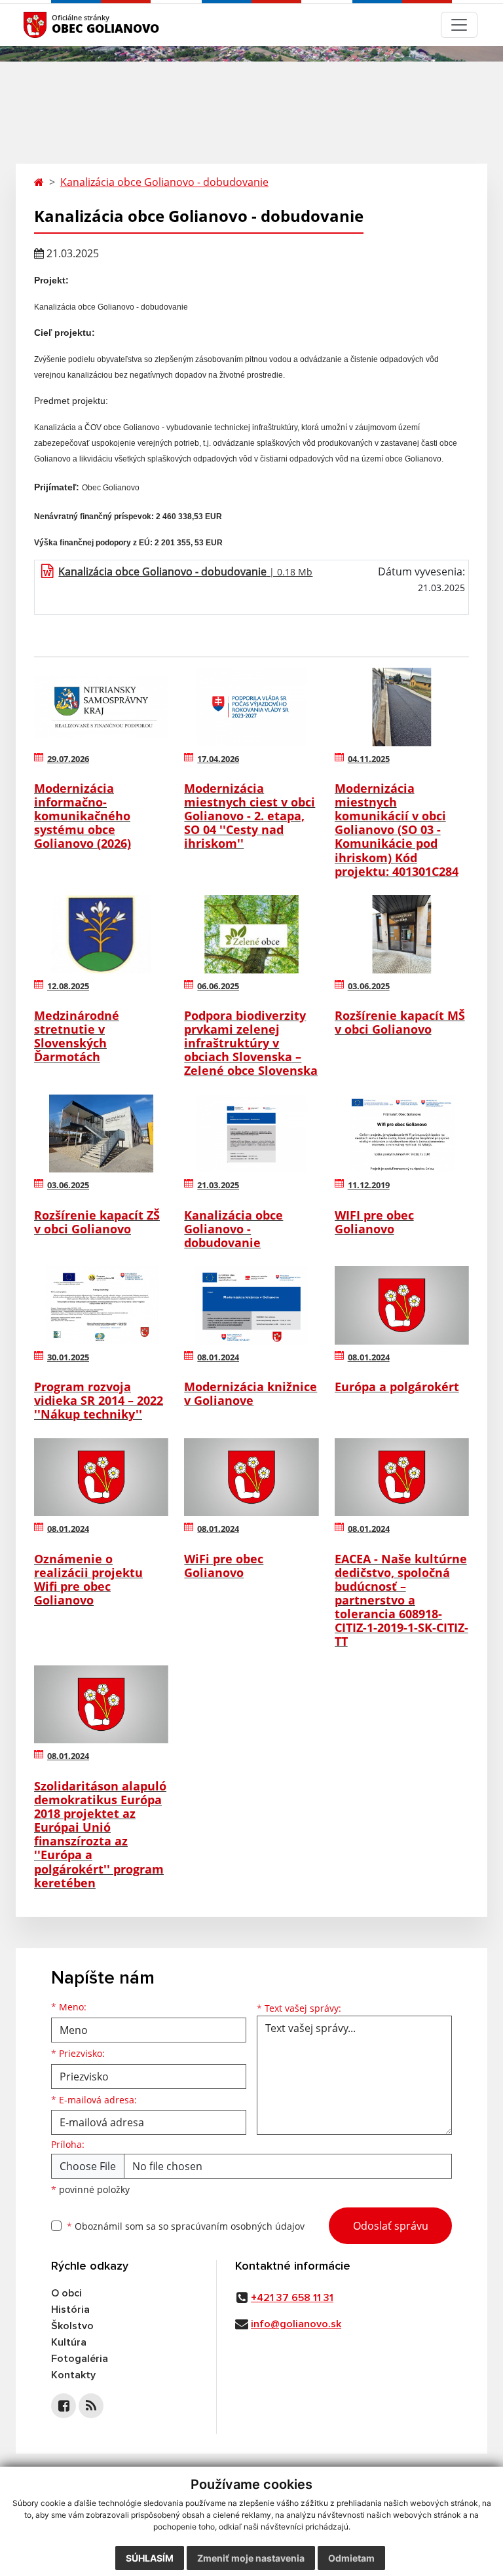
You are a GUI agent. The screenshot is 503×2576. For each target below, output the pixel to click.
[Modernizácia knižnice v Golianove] (251, 1305)
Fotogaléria (80, 2359)
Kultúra (69, 2342)
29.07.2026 (68, 759)
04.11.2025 (369, 759)
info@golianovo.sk (296, 2324)
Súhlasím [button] (150, 2558)
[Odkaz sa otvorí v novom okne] (64, 2406)
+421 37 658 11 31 (292, 2298)
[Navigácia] (459, 25)
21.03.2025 (218, 1185)
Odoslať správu (391, 2226)
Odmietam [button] (351, 2558)
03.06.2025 (369, 986)
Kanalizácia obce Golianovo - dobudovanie (164, 182)
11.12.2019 (369, 1185)
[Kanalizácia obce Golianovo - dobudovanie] (251, 1134)
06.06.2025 (218, 986)
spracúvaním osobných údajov (238, 2226)
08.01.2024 (218, 1357)
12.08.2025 (68, 986)
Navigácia (55, 25)
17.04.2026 (218, 759)
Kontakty (73, 2375)
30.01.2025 (68, 1357)
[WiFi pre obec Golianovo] (251, 1478)
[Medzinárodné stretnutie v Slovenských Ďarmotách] (101, 934)
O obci (66, 2293)
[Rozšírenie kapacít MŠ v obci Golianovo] (402, 934)
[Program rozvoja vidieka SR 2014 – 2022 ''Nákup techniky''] (101, 1305)
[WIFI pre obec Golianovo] (402, 1134)
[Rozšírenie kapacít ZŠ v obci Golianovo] (101, 1134)
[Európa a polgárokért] (402, 1305)
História (70, 2310)
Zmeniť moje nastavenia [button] (251, 2558)
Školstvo (72, 2326)
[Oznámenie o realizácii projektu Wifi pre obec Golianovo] (101, 1478)
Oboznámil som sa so (186, 2226)
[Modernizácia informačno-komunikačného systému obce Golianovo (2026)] (101, 707)
